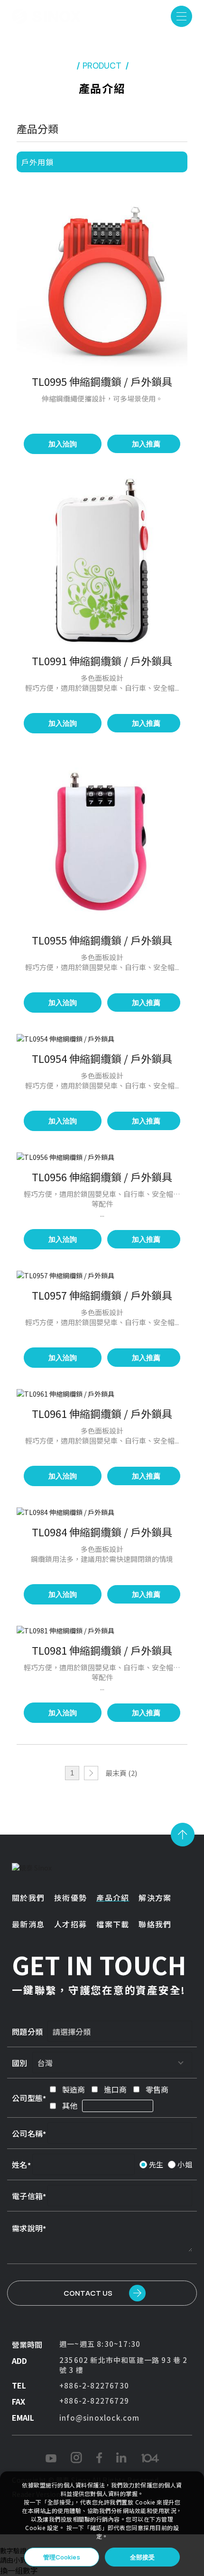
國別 (20, 2063)
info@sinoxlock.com (100, 2418)
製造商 (74, 2089)
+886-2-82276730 (94, 2385)
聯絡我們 (155, 1924)
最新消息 (28, 1924)
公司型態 (27, 2098)
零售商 (157, 2089)
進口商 (115, 2089)
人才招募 (70, 1924)
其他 (70, 2105)
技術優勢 (70, 1898)
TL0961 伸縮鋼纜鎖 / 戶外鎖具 (102, 1413)
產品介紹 (113, 1898)
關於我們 (28, 1898)
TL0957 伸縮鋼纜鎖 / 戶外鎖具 (102, 1295)
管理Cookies (62, 2557)
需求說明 (27, 2228)
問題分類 (27, 2032)
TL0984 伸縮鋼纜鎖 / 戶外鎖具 (102, 1532)
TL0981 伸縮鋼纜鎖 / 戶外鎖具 (102, 1650)
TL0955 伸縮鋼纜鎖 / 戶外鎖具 (102, 940)
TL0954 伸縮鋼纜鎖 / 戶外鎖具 (102, 1058)
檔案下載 (113, 1924)
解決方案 (155, 1898)
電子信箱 (27, 2196)
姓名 (20, 2165)
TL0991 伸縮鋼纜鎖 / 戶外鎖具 (102, 660)
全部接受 (142, 2557)
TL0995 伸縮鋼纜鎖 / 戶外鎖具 (102, 381)
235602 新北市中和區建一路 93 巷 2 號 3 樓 (124, 2365)
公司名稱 (27, 2133)
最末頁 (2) (121, 1773)
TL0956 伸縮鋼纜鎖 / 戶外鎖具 (102, 1177)
